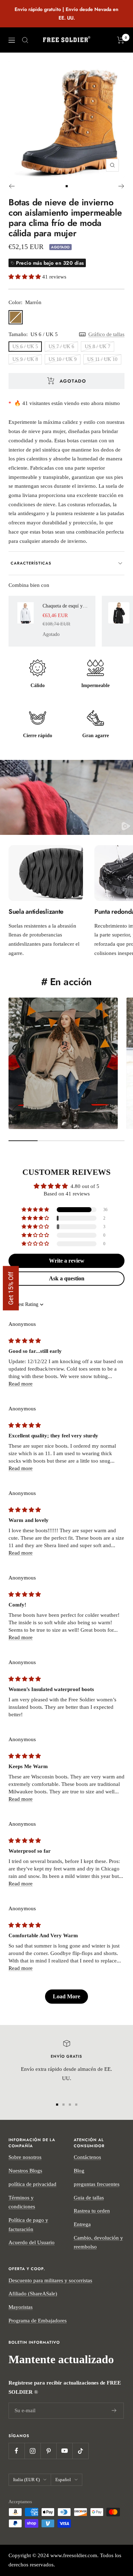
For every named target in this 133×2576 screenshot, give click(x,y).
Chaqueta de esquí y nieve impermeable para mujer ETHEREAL (66, 606)
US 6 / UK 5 (25, 347)
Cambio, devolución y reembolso (98, 2242)
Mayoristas (21, 2307)
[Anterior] (12, 186)
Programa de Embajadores (38, 2321)
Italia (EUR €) (26, 2480)
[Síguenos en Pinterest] (48, 2451)
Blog (79, 2171)
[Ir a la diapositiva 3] (70, 2105)
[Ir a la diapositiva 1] (67, 186)
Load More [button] (66, 1996)
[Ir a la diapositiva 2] (63, 2105)
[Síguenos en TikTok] (80, 2451)
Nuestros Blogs (25, 2171)
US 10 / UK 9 (63, 359)
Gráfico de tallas (106, 334)
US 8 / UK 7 (98, 347)
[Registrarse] (114, 2410)
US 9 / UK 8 (25, 359)
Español (63, 2480)
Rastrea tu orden (92, 2211)
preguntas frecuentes (97, 2184)
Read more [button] (21, 1384)
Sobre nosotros (25, 2157)
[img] (25, 1341)
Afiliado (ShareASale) (33, 2294)
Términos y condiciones (22, 2202)
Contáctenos (87, 2157)
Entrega (82, 2224)
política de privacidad (32, 2184)
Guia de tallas (89, 2198)
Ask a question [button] (67, 1278)
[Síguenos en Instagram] (32, 2451)
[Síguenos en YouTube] (64, 2451)
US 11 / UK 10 (102, 359)
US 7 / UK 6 (61, 347)
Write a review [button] (67, 1261)
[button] (25, 277)
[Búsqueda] (25, 40)
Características (31, 563)
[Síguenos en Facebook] (16, 2451)
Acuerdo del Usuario (32, 2242)
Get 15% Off (11, 1288)
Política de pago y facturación (28, 2225)
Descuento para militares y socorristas (50, 2280)
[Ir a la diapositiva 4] (76, 2105)
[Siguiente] (121, 186)
